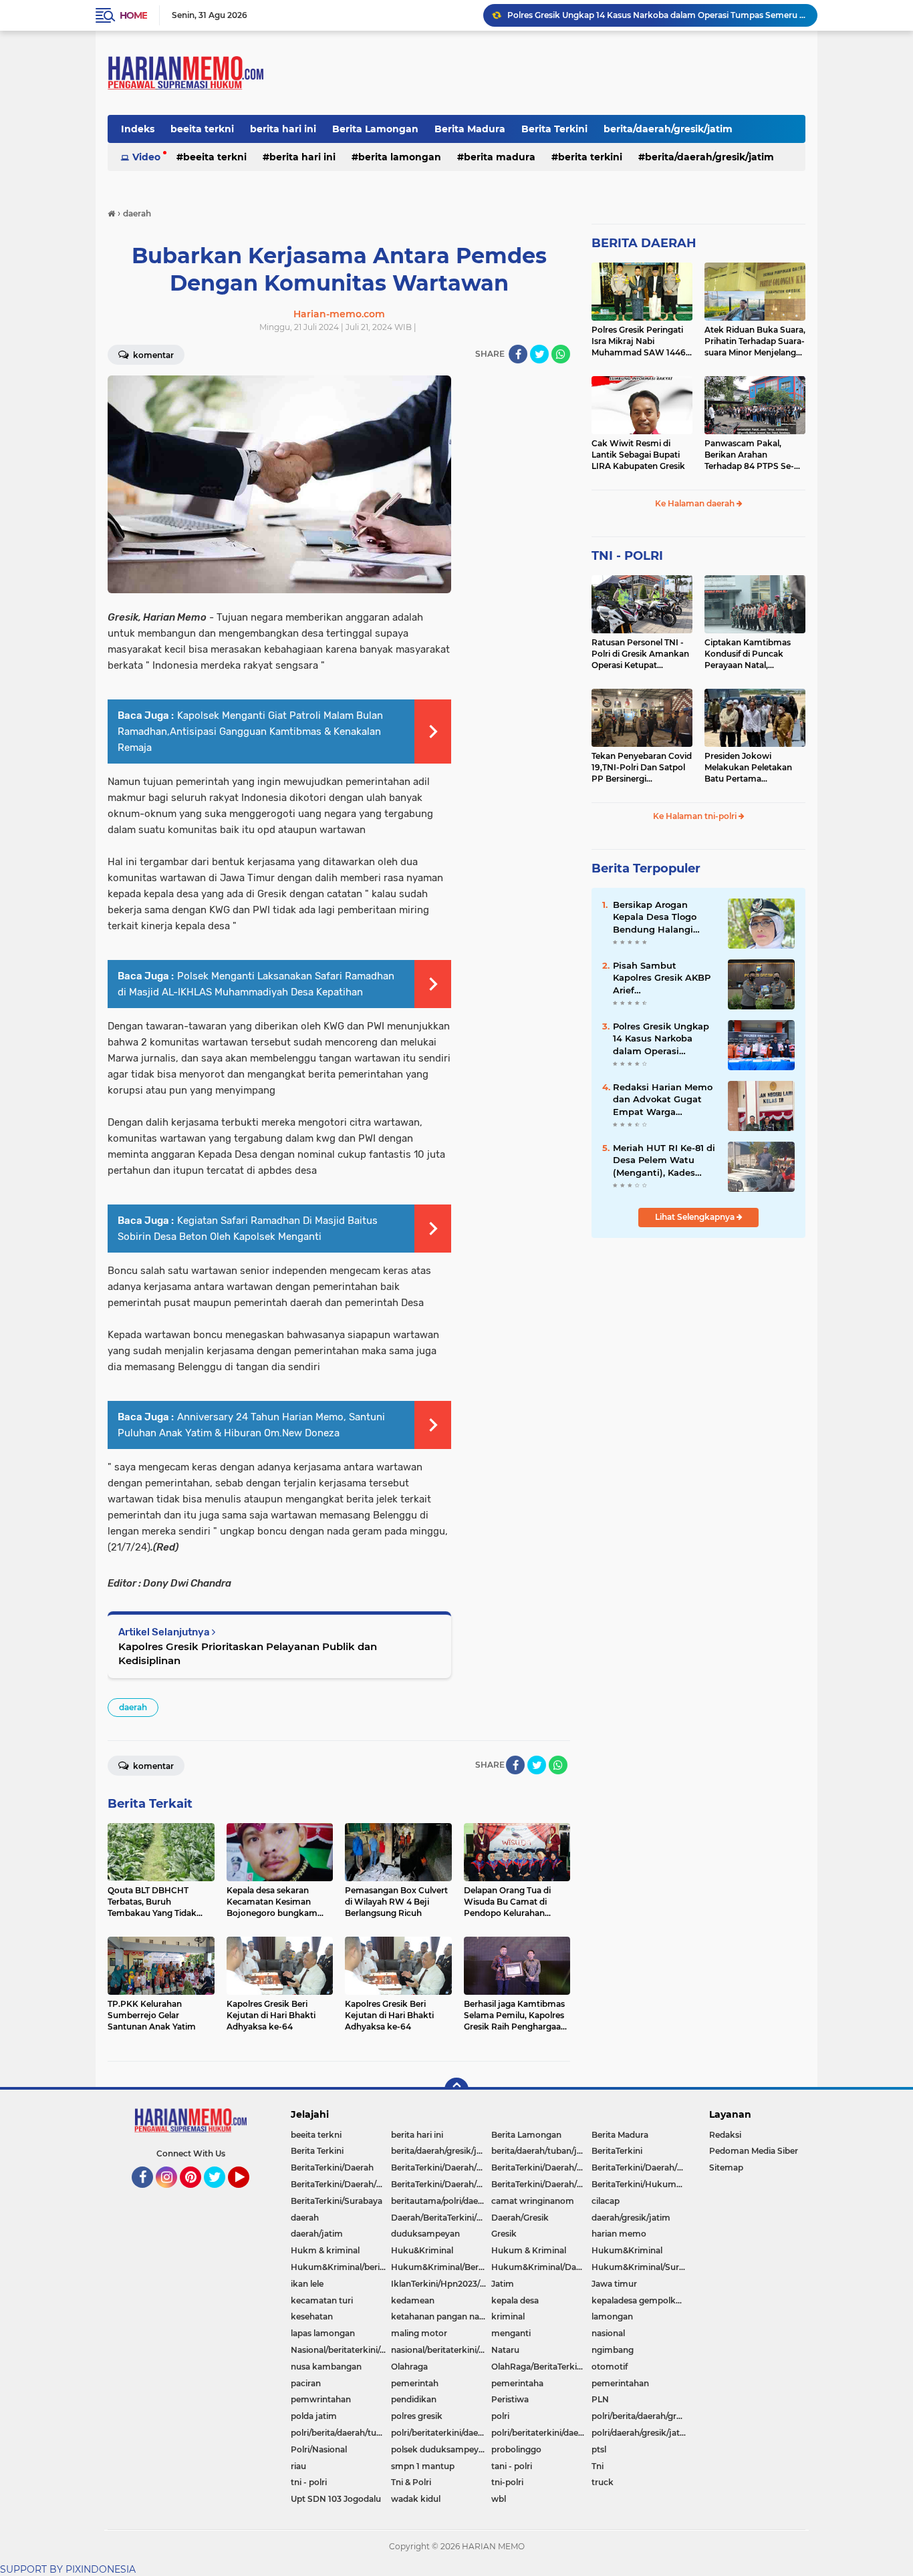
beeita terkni (202, 129)
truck (603, 2482)
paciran (306, 2383)
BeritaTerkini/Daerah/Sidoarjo (341, 2184)
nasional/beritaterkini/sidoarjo (441, 2350)
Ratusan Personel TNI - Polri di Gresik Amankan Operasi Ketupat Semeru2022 (640, 654)
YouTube (248, 2194)
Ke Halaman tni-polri (696, 816)
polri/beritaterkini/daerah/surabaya (541, 2433)
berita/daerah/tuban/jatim (541, 2151)
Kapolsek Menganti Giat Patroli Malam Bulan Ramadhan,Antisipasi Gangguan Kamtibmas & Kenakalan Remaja (250, 732)
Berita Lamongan (375, 129)
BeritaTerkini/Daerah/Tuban (541, 2184)
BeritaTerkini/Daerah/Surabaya (441, 2184)
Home (133, 15)
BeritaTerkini (617, 2151)
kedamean (413, 2300)
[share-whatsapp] (561, 354)
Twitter (221, 2194)
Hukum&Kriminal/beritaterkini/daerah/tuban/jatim (341, 2267)
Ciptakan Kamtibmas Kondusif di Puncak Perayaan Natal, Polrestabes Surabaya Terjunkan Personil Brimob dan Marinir (748, 654)
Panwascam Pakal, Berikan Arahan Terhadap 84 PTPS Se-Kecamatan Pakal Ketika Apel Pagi (754, 455)
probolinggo (516, 2449)
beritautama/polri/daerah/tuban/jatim (441, 2201)
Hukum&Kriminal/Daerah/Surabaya (541, 2267)
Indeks (138, 129)
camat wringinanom (533, 2201)
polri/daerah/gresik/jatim (641, 2433)
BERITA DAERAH (644, 243)
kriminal (508, 2316)
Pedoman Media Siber (754, 2151)
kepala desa (515, 2300)
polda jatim (314, 2416)
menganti (511, 2333)
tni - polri (309, 2482)
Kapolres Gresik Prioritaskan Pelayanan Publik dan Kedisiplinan (248, 1653)
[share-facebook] (518, 354)
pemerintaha (517, 2383)
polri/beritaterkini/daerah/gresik (441, 2433)
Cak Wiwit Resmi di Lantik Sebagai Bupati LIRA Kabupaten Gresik (638, 455)
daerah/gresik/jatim (631, 2218)
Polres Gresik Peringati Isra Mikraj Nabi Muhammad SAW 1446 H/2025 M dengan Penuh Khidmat (641, 341)
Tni (598, 2466)
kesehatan (312, 2316)
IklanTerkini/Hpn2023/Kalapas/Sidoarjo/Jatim (441, 2284)
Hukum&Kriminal (627, 2250)
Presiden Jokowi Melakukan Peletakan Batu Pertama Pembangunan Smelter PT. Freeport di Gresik (752, 768)
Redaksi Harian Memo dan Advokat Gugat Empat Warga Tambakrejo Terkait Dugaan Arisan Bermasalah (656, 15)
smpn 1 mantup (423, 2466)
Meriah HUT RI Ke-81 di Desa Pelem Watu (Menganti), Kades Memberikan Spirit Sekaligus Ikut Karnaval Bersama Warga (664, 1160)
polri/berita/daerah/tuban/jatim (341, 2433)
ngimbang (613, 2350)
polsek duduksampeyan (440, 2449)
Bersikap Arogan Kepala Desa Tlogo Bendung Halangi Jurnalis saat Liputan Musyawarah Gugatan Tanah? (663, 917)
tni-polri (507, 2482)
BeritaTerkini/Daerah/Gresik (441, 2167)
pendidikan (414, 2399)
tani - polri (512, 2466)
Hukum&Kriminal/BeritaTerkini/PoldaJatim (441, 2267)
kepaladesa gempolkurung (642, 2300)
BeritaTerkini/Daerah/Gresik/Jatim (541, 2167)
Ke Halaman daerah (696, 503)
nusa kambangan (326, 2367)
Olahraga (409, 2367)
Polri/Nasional (319, 2449)
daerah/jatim (317, 2234)
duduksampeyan (425, 2234)
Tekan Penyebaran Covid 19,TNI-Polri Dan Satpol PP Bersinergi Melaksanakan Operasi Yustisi (642, 768)
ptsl (599, 2449)
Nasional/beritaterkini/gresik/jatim (341, 2350)
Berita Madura (470, 129)
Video (146, 157)
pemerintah (415, 2383)
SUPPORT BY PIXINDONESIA (68, 2569)
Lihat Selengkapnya (696, 1217)
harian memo (619, 2234)
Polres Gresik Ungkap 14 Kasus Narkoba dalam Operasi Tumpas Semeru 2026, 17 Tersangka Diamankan (663, 1039)
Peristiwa (510, 2399)
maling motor (419, 2333)
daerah (133, 1707)
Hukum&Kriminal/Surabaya (642, 2267)
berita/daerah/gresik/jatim (668, 129)
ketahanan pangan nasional (441, 2316)
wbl (499, 2499)
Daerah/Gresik (520, 2218)
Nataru (505, 2350)
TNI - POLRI (627, 556)
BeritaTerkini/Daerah (332, 2167)
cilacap (606, 2201)
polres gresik (417, 2416)
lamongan (612, 2316)
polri (500, 2416)
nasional (608, 2333)
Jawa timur (614, 2284)
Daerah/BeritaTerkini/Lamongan (441, 2218)
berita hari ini (283, 129)
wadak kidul (416, 2499)
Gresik (504, 2234)
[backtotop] (456, 2090)
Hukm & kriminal (325, 2250)
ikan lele (307, 2284)
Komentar (152, 355)
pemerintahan (620, 2383)
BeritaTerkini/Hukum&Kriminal (642, 2184)
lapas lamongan (323, 2333)
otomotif (610, 2367)
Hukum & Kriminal (529, 2250)
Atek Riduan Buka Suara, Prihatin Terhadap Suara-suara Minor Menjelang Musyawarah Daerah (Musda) (755, 341)
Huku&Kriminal (422, 2250)
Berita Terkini (554, 129)
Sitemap (726, 2167)
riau (298, 2466)
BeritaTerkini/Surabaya (337, 2201)
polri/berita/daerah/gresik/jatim (642, 2416)
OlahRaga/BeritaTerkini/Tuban (541, 2367)
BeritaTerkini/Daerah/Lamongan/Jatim (642, 2167)
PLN (600, 2399)
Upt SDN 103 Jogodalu (336, 2499)
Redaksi (725, 2135)
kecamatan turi (322, 2300)
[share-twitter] (539, 354)
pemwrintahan (321, 2399)
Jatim (503, 2284)
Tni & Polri (411, 2482)
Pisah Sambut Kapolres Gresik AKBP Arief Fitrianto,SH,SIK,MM (662, 978)
